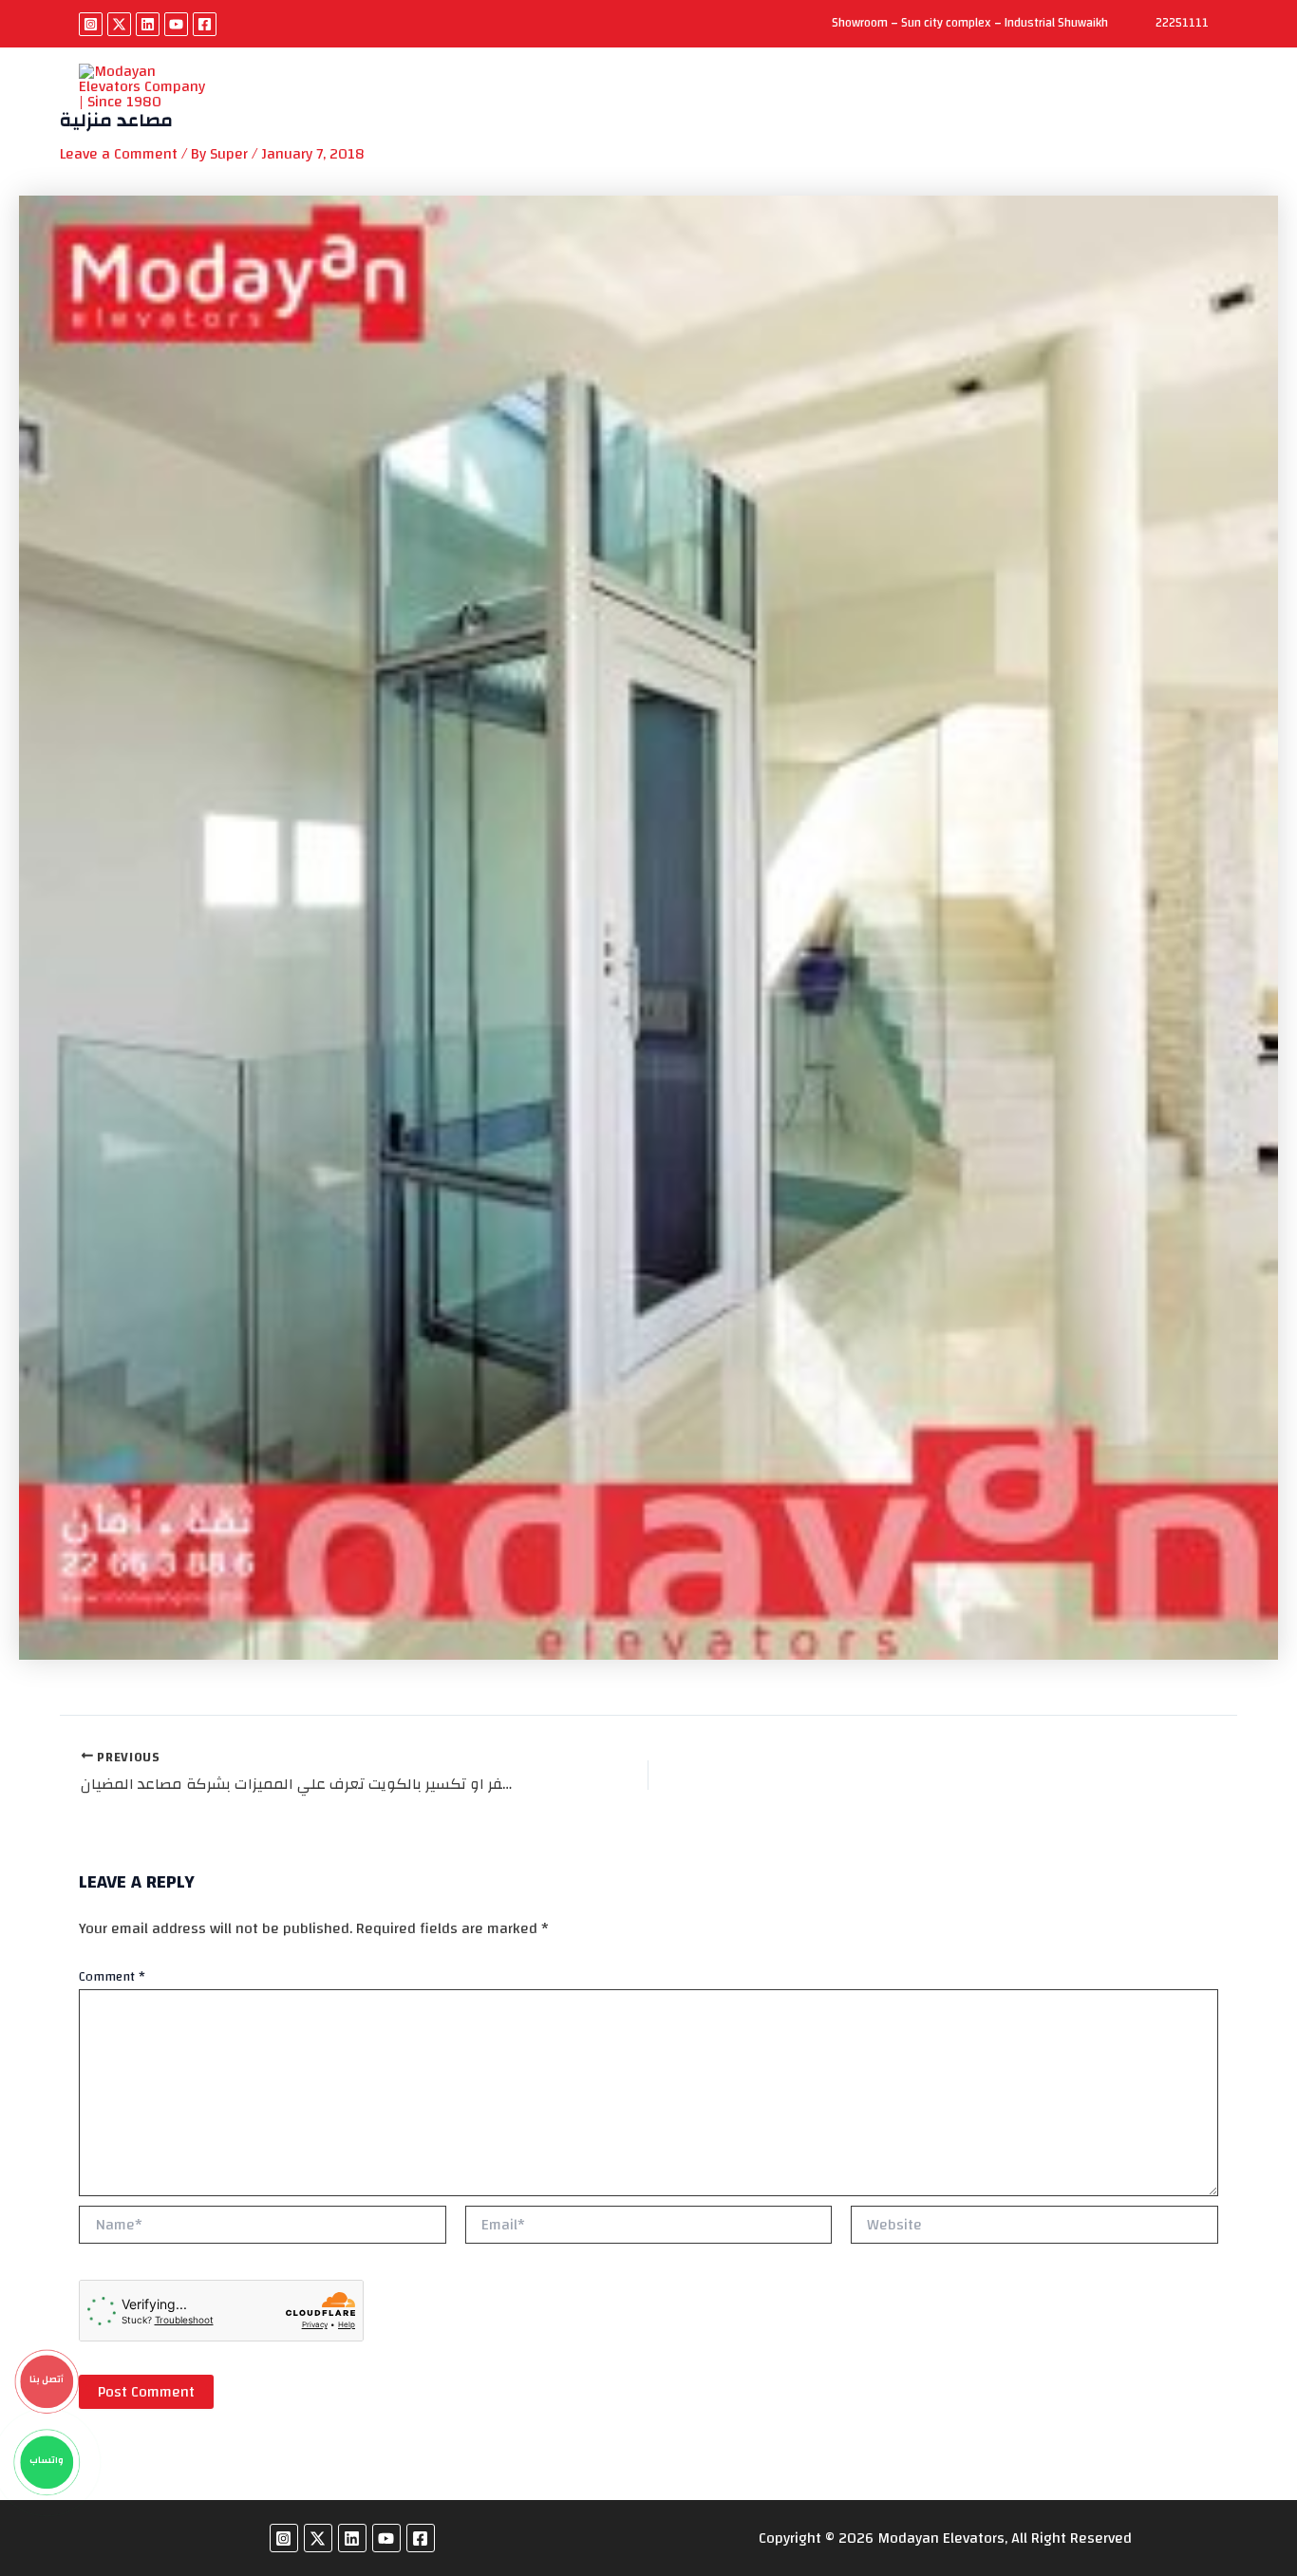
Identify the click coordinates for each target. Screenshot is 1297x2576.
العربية (1085, 97)
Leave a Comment (119, 154)
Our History (371, 97)
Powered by (495, 113)
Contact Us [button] (978, 97)
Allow (788, 111)
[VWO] (542, 113)
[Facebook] (205, 24)
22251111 (1182, 23)
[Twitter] (119, 24)
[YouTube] (176, 24)
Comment (112, 1977)
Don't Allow (678, 111)
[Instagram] (91, 24)
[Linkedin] (148, 24)
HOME (282, 97)
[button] (1024, 97)
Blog (896, 97)
